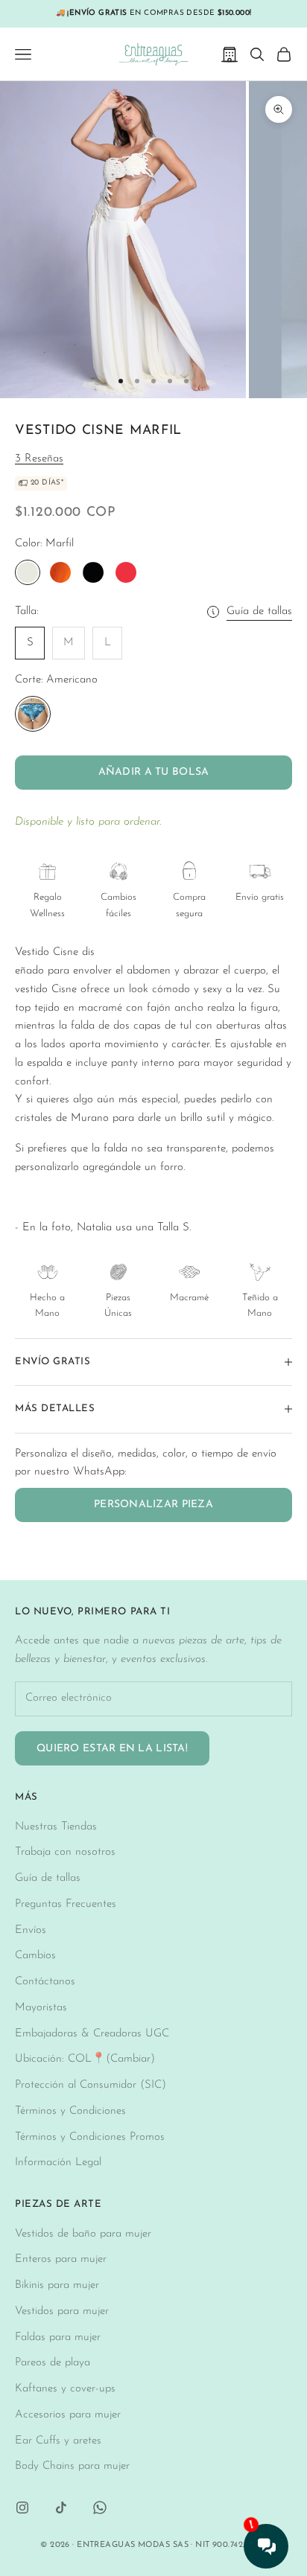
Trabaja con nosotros (65, 1852)
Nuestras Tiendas (56, 1827)
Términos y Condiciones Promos (90, 2137)
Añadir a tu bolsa (154, 772)
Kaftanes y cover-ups (65, 2389)
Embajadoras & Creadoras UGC (92, 2034)
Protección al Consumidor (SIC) (91, 2085)
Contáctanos (45, 1982)
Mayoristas (41, 2008)
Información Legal (58, 2163)
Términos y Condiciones (70, 2111)
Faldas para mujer (58, 2337)
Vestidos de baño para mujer (83, 2234)
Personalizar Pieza (153, 1505)
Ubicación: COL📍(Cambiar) (85, 2059)
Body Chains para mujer (72, 2466)
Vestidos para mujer (62, 2311)
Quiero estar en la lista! (112, 1749)
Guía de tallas (259, 611)
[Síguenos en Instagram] (22, 2508)
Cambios (35, 1956)
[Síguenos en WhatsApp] (100, 2508)
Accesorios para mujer (68, 2415)
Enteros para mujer (61, 2259)
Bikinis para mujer (57, 2285)
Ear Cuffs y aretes (58, 2441)
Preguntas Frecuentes (66, 1904)
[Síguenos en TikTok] (61, 2508)
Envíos (31, 1930)
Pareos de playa (53, 2363)
